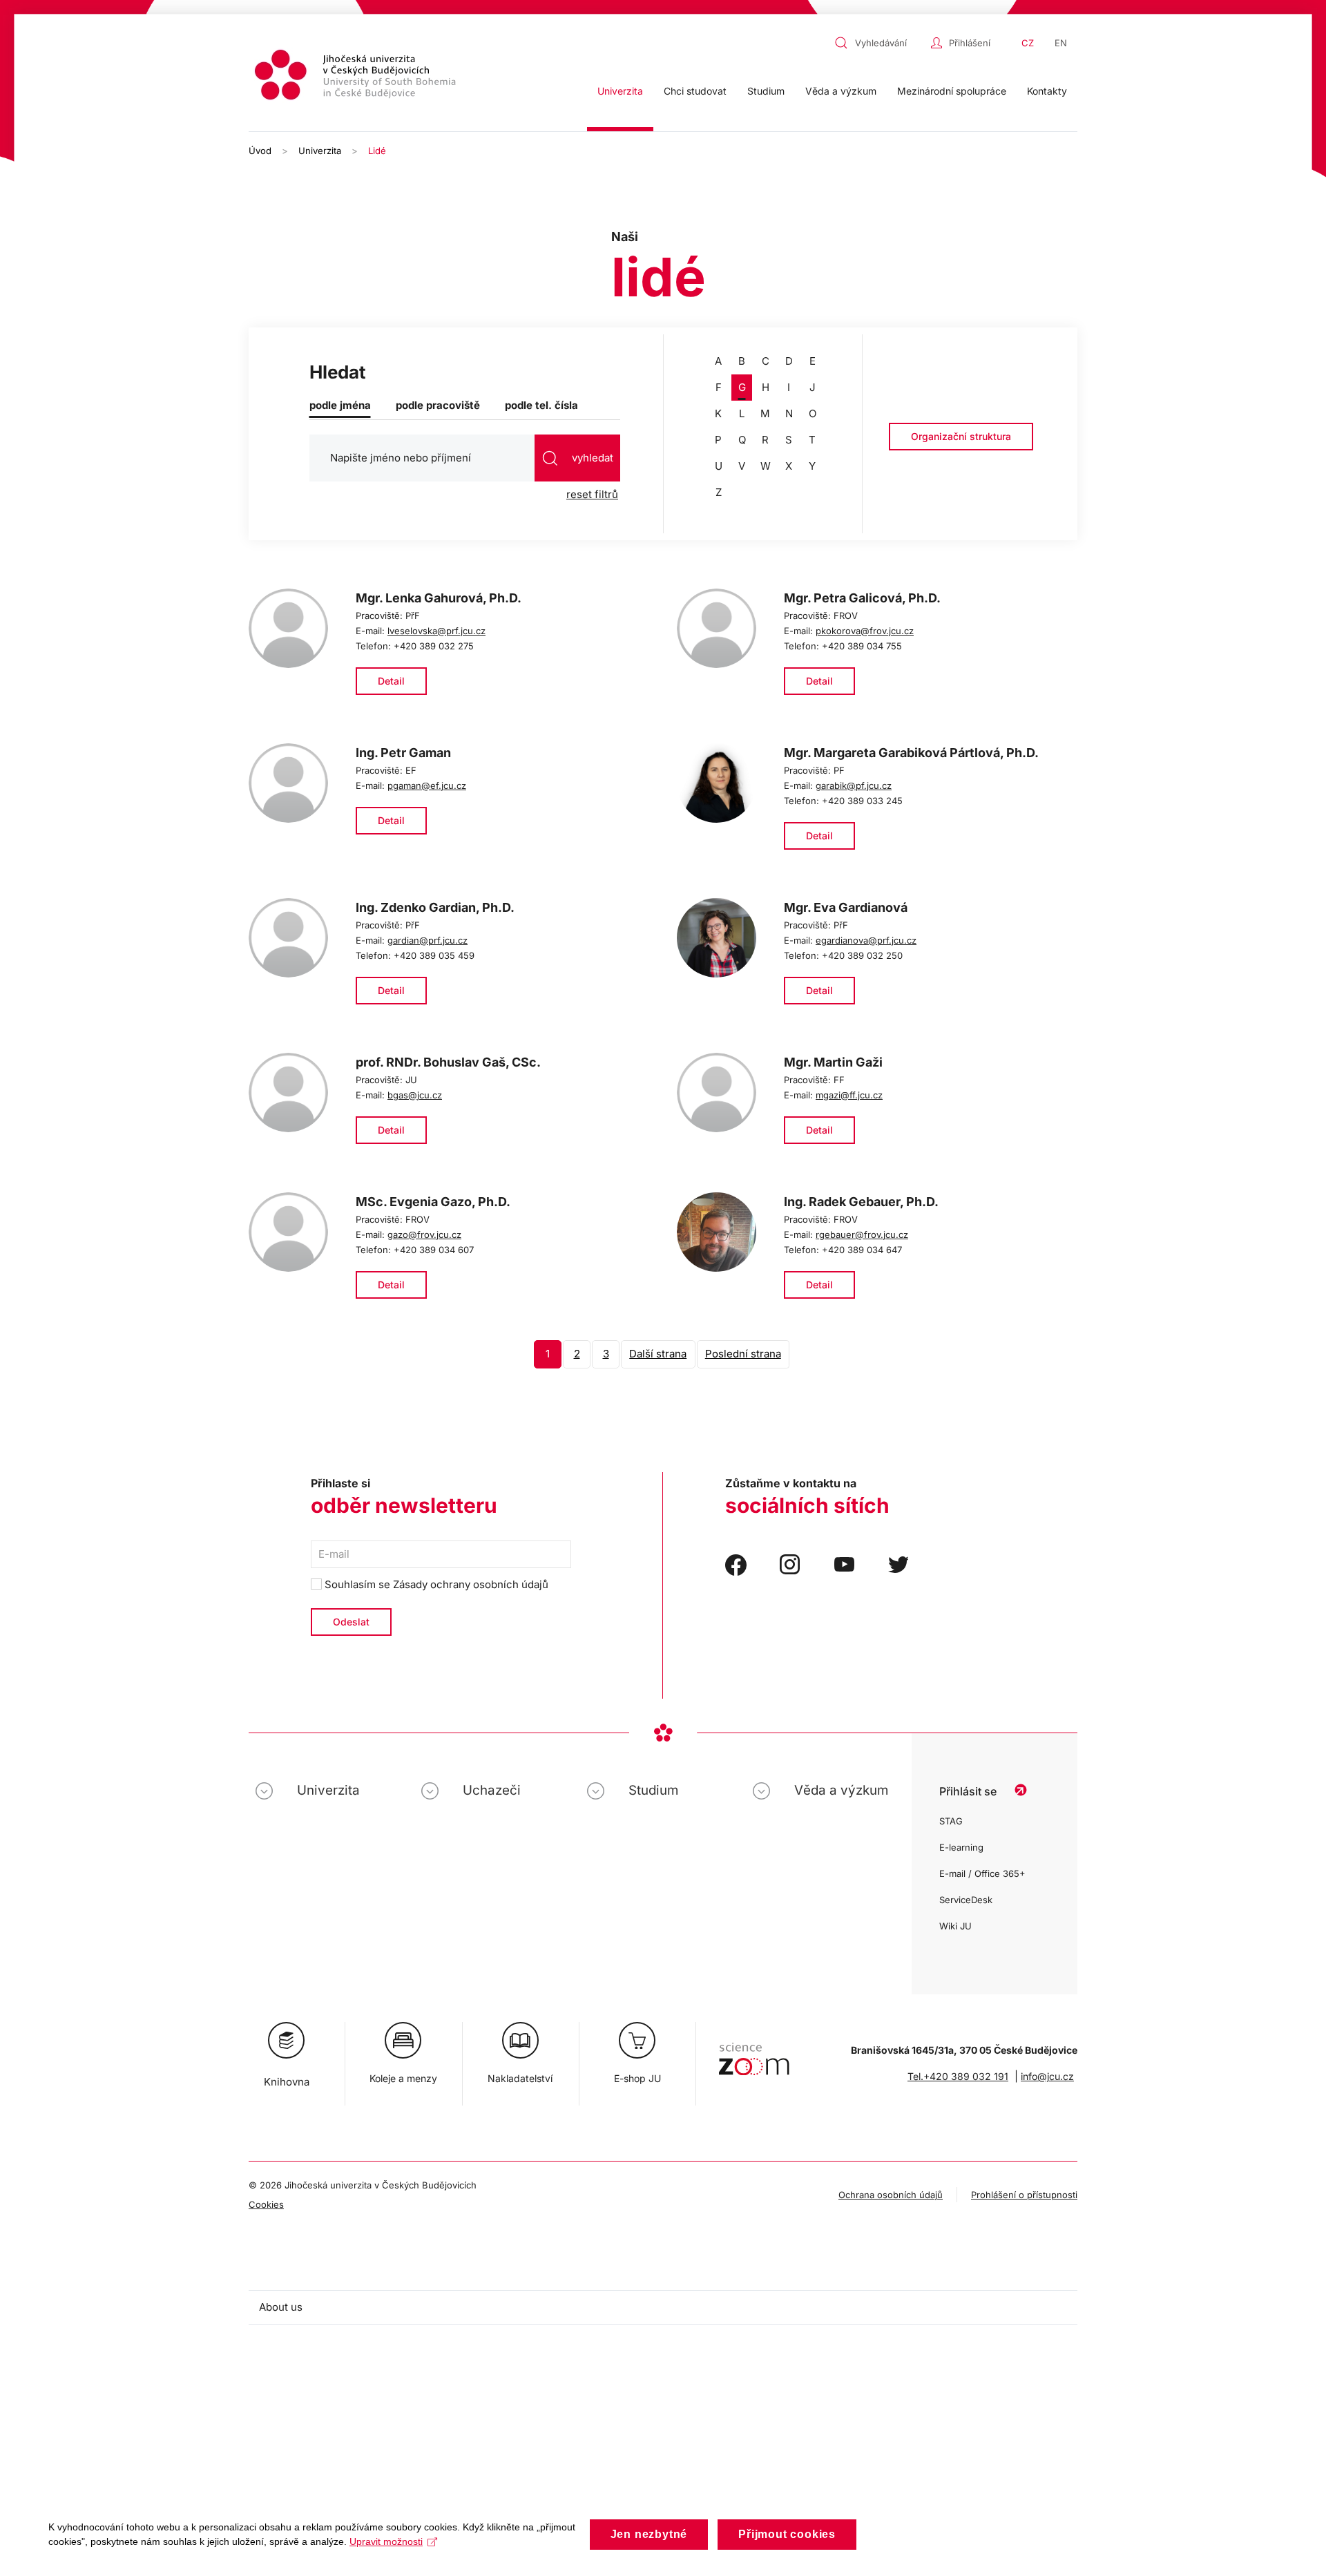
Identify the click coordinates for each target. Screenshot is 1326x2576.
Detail (391, 681)
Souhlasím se (435, 1584)
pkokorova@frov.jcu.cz (865, 631)
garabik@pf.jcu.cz (854, 785)
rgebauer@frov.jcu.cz (862, 1234)
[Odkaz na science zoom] (754, 2052)
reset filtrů (592, 494)
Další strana (658, 1354)
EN (1061, 43)
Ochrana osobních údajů (891, 2195)
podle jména (340, 405)
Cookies (266, 2204)
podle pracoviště (438, 405)
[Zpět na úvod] (357, 77)
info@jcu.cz (1047, 2076)
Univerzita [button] (620, 91)
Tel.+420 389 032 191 (958, 2076)
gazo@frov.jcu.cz (424, 1234)
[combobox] (879, 43)
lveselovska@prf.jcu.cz (436, 631)
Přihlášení (970, 43)
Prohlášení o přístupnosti (1024, 2195)
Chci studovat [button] (695, 91)
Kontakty (1047, 91)
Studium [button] (766, 91)
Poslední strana (743, 1354)
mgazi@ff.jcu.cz (849, 1095)
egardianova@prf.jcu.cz (866, 940)
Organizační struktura (961, 436)
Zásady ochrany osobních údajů (471, 1584)
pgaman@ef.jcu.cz (427, 785)
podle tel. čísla (541, 405)
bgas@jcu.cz (415, 1095)
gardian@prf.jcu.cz (427, 940)
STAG (951, 1821)
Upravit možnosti (386, 2541)
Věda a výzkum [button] (841, 91)
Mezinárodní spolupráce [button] (952, 91)
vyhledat (591, 458)
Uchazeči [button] (492, 1790)
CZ (1028, 43)
